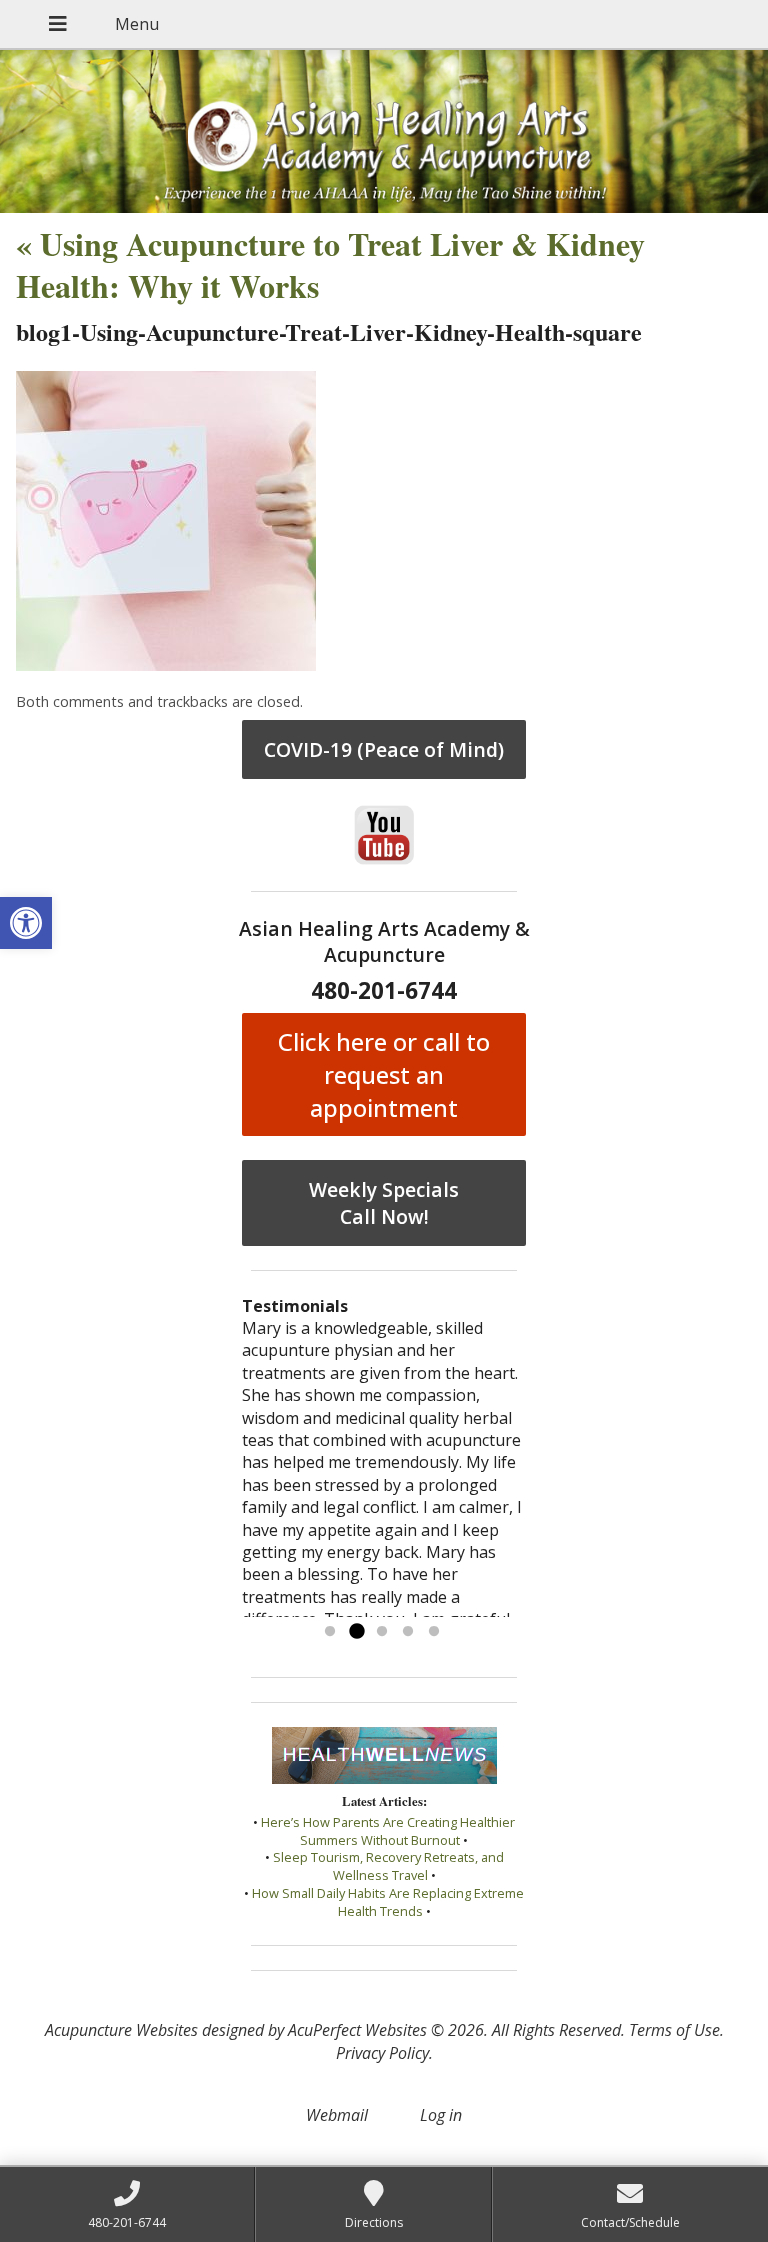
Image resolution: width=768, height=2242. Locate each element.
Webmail (337, 2115)
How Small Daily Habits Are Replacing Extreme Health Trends (388, 1902)
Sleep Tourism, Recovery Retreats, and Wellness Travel (388, 1866)
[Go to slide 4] (408, 1632)
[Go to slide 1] (330, 1632)
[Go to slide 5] (434, 1632)
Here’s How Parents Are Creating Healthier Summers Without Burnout (388, 1831)
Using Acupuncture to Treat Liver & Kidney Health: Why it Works (330, 264)
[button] (26, 923)
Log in (441, 2115)
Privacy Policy (382, 2053)
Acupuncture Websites (121, 2030)
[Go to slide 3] (382, 1632)
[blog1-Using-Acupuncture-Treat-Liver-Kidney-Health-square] (166, 665)
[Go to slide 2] (356, 1632)
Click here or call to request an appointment (384, 1074)
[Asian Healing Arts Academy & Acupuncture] (384, 131)
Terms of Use (674, 2030)
